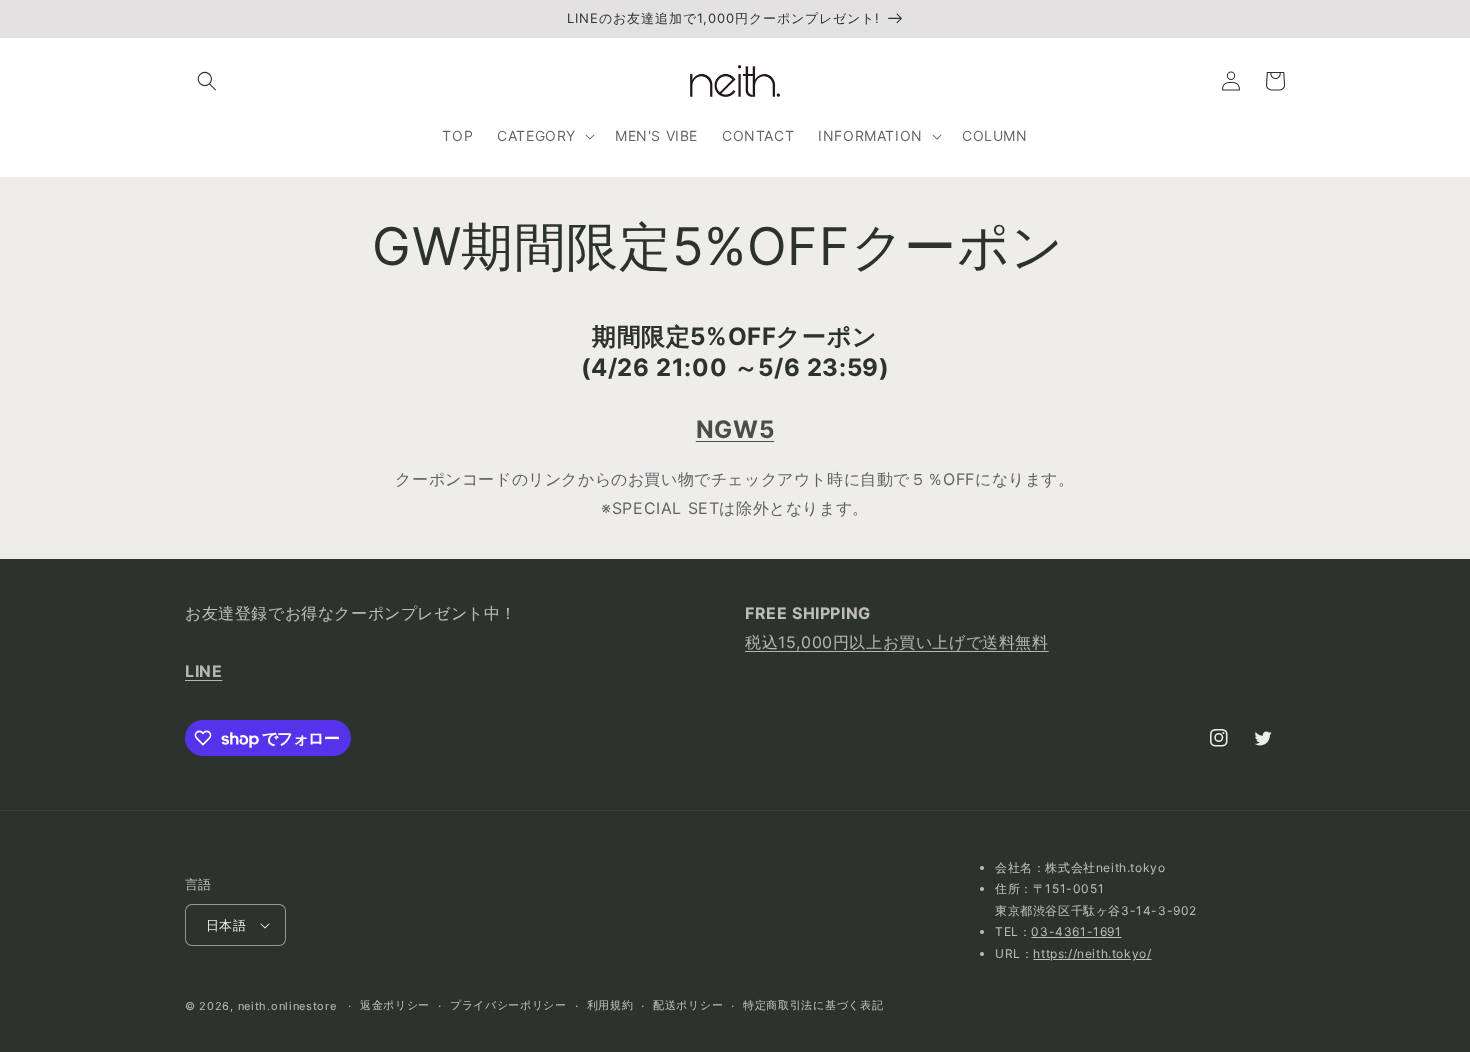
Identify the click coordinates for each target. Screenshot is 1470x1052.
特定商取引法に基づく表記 (813, 1005)
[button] (207, 81)
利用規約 (610, 1005)
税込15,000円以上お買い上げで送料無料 (897, 642)
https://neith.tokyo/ (1092, 953)
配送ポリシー (688, 1005)
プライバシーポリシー (508, 1005)
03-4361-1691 (1076, 931)
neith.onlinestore (287, 1006)
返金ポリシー (395, 1005)
